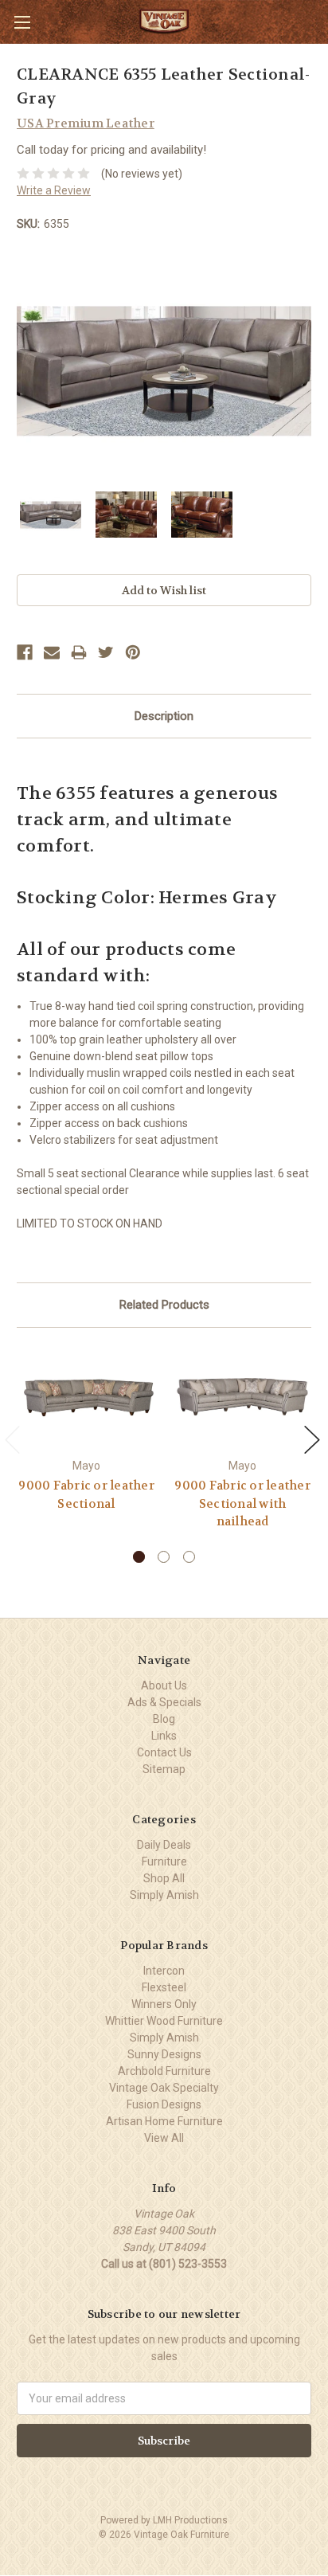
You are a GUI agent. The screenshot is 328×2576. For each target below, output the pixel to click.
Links (164, 1736)
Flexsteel (164, 1987)
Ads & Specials (164, 1702)
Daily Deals (164, 1845)
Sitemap (164, 1769)
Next (312, 1440)
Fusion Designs (164, 2104)
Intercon (164, 1971)
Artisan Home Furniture (164, 2121)
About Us (164, 1685)
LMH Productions (190, 2520)
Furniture (164, 1862)
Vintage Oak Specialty (164, 2088)
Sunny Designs (164, 2054)
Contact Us (164, 1752)
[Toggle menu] (22, 22)
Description (164, 716)
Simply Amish (164, 1895)
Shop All (164, 1878)
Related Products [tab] (164, 1305)
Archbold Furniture (164, 2071)
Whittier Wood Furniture (164, 2021)
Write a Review (54, 190)
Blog (164, 1719)
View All (164, 2138)
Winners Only (164, 2004)
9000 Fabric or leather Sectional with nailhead (242, 1503)
